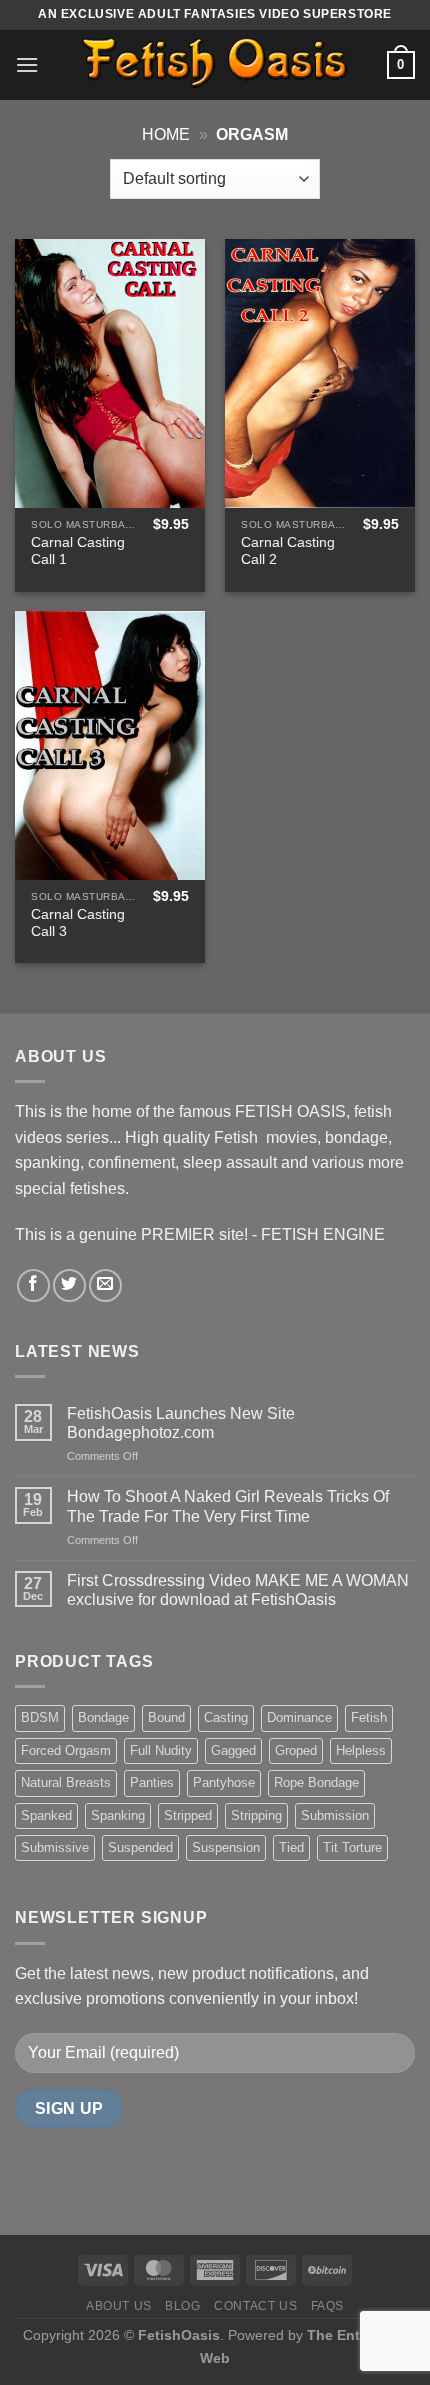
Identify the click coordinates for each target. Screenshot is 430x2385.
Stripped (188, 1815)
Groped (296, 1750)
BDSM (40, 1717)
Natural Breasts (66, 1782)
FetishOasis (179, 2335)
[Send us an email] (105, 1285)
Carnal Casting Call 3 (78, 923)
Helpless (361, 1750)
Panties (152, 1782)
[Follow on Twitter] (69, 1285)
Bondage (103, 1717)
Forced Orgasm (66, 1750)
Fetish (369, 1717)
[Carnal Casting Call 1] (110, 373)
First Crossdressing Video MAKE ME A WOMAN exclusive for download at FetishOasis (238, 1590)
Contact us (255, 2306)
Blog (182, 2306)
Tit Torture (352, 1847)
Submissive (55, 1847)
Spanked (46, 1815)
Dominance (299, 1717)
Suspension (226, 1847)
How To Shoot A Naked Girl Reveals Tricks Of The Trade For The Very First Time (228, 1506)
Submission (335, 1815)
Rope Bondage (316, 1782)
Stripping (256, 1815)
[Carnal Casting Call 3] (110, 745)
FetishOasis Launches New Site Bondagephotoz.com (181, 1423)
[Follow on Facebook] (33, 1285)
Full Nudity (161, 1750)
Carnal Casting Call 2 (288, 551)
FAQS (327, 2306)
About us (119, 2306)
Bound (166, 1717)
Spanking (118, 1815)
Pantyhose (224, 1782)
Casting (226, 1717)
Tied (291, 1847)
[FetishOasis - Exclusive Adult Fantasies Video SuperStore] (215, 64)
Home (166, 134)
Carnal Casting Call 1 (78, 551)
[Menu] (27, 64)
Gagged (233, 1750)
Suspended (140, 1847)
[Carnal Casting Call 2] (320, 373)
